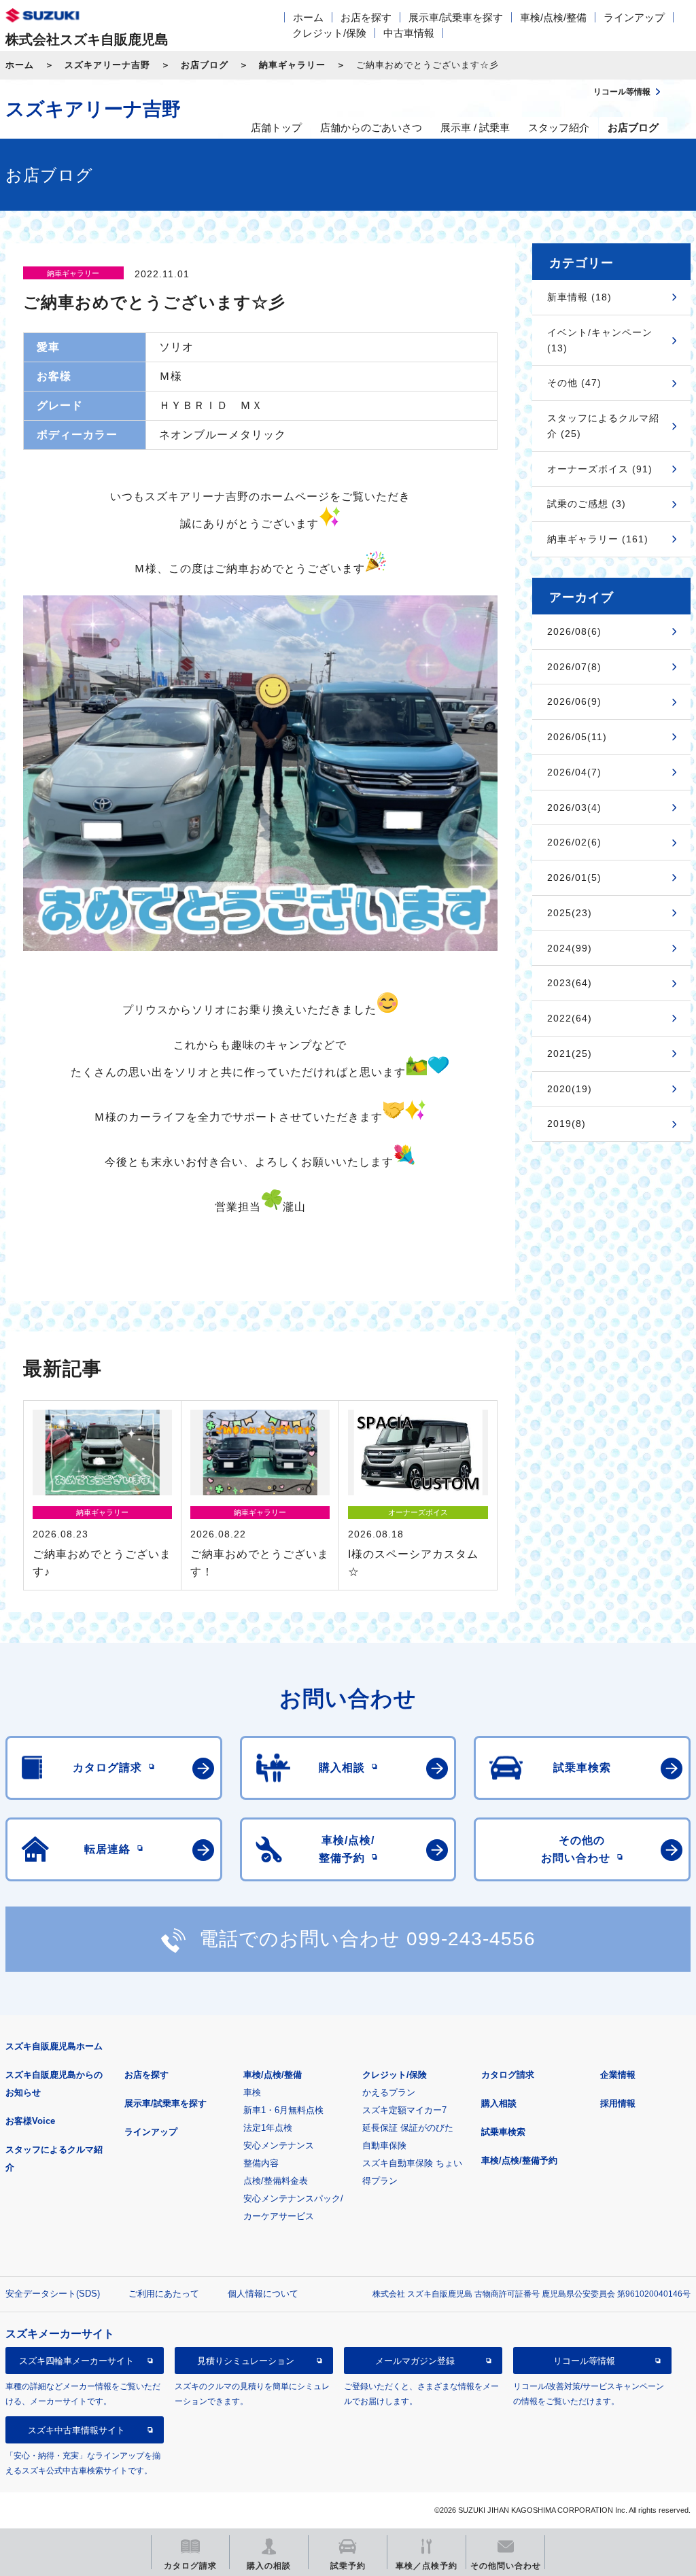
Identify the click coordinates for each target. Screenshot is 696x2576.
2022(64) (570, 1018)
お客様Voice (30, 2121)
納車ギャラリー (292, 65)
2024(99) (570, 948)
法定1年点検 (268, 2128)
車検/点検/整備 (553, 17)
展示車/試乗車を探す (456, 17)
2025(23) (570, 913)
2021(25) (570, 1054)
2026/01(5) (574, 877)
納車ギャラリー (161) (598, 539)
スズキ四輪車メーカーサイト (76, 2361)
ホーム (308, 17)
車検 (252, 2092)
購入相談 (499, 2103)
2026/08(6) (574, 631)
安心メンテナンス (279, 2145)
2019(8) (567, 1124)
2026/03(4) (574, 807)
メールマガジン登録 (415, 2361)
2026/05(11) (577, 737)
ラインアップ (634, 17)
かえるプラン (389, 2092)
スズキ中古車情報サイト (76, 2430)
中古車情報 (409, 33)
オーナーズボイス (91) (600, 469)
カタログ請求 (508, 2075)
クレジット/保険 (329, 33)
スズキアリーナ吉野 (107, 65)
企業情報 (618, 2075)
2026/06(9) (574, 701)
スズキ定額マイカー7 (404, 2110)
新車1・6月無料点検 (283, 2110)
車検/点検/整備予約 (519, 2160)
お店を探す (366, 17)
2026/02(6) (574, 842)
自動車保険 (384, 2145)
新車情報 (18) (579, 297)
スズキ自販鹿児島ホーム (54, 2046)
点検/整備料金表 (276, 2181)
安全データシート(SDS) (53, 2294)
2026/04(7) (574, 772)
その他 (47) (574, 383)
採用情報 (618, 2103)
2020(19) (570, 1089)
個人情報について (263, 2294)
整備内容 (261, 2163)
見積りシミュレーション (246, 2361)
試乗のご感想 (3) (587, 504)
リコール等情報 (584, 2361)
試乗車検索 (503, 2132)
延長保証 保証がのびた (408, 2128)
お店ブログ (205, 65)
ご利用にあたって (164, 2294)
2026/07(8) (574, 667)
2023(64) (570, 983)
